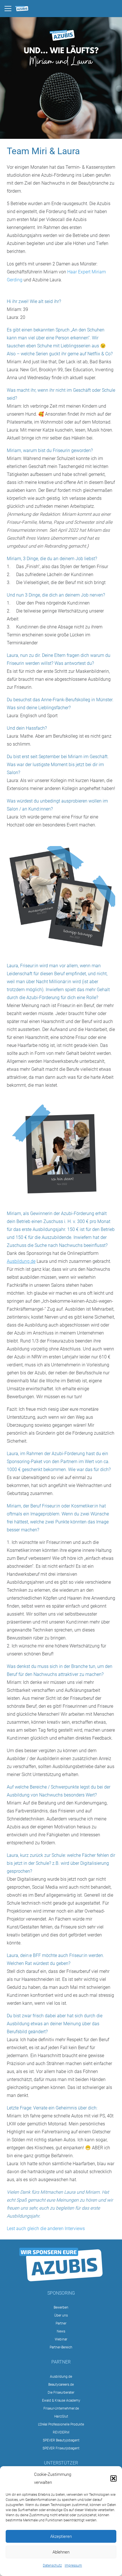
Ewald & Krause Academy (61, 2400)
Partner (61, 2323)
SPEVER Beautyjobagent (61, 2440)
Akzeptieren (61, 2536)
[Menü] (8, 9)
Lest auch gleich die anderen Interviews (46, 2229)
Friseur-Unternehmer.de (61, 2408)
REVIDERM (61, 2432)
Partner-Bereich (61, 2347)
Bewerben (61, 2307)
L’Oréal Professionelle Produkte (61, 2424)
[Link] (22, 9)
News (61, 2331)
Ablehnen (61, 2552)
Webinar (61, 2339)
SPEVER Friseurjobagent (61, 2448)
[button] (113, 2478)
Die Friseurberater (61, 2393)
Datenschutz (52, 2565)
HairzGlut (61, 2416)
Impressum (73, 2565)
